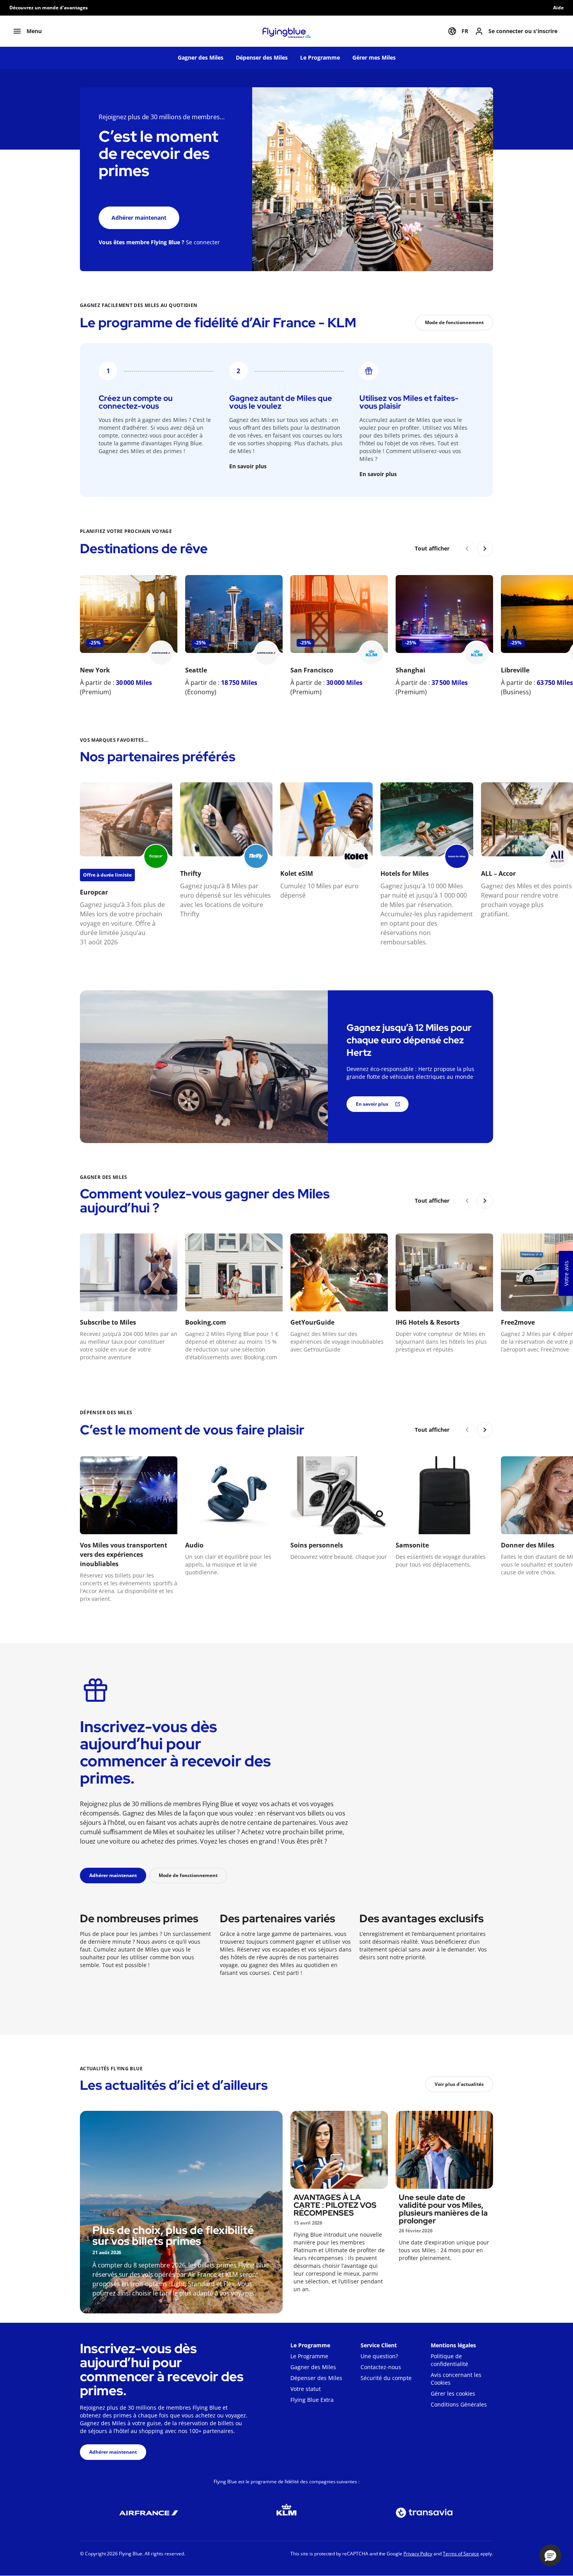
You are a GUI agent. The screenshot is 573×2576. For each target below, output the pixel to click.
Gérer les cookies (453, 2393)
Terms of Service (461, 2554)
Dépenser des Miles (262, 57)
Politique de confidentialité (449, 2360)
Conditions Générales (459, 2404)
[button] (550, 2555)
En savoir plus (248, 466)
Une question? (379, 2356)
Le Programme (320, 57)
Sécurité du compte (386, 2378)
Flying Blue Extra (312, 2400)
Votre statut (306, 2389)
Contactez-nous (381, 2367)
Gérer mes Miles (374, 57)
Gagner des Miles (201, 57)
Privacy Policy (418, 2554)
